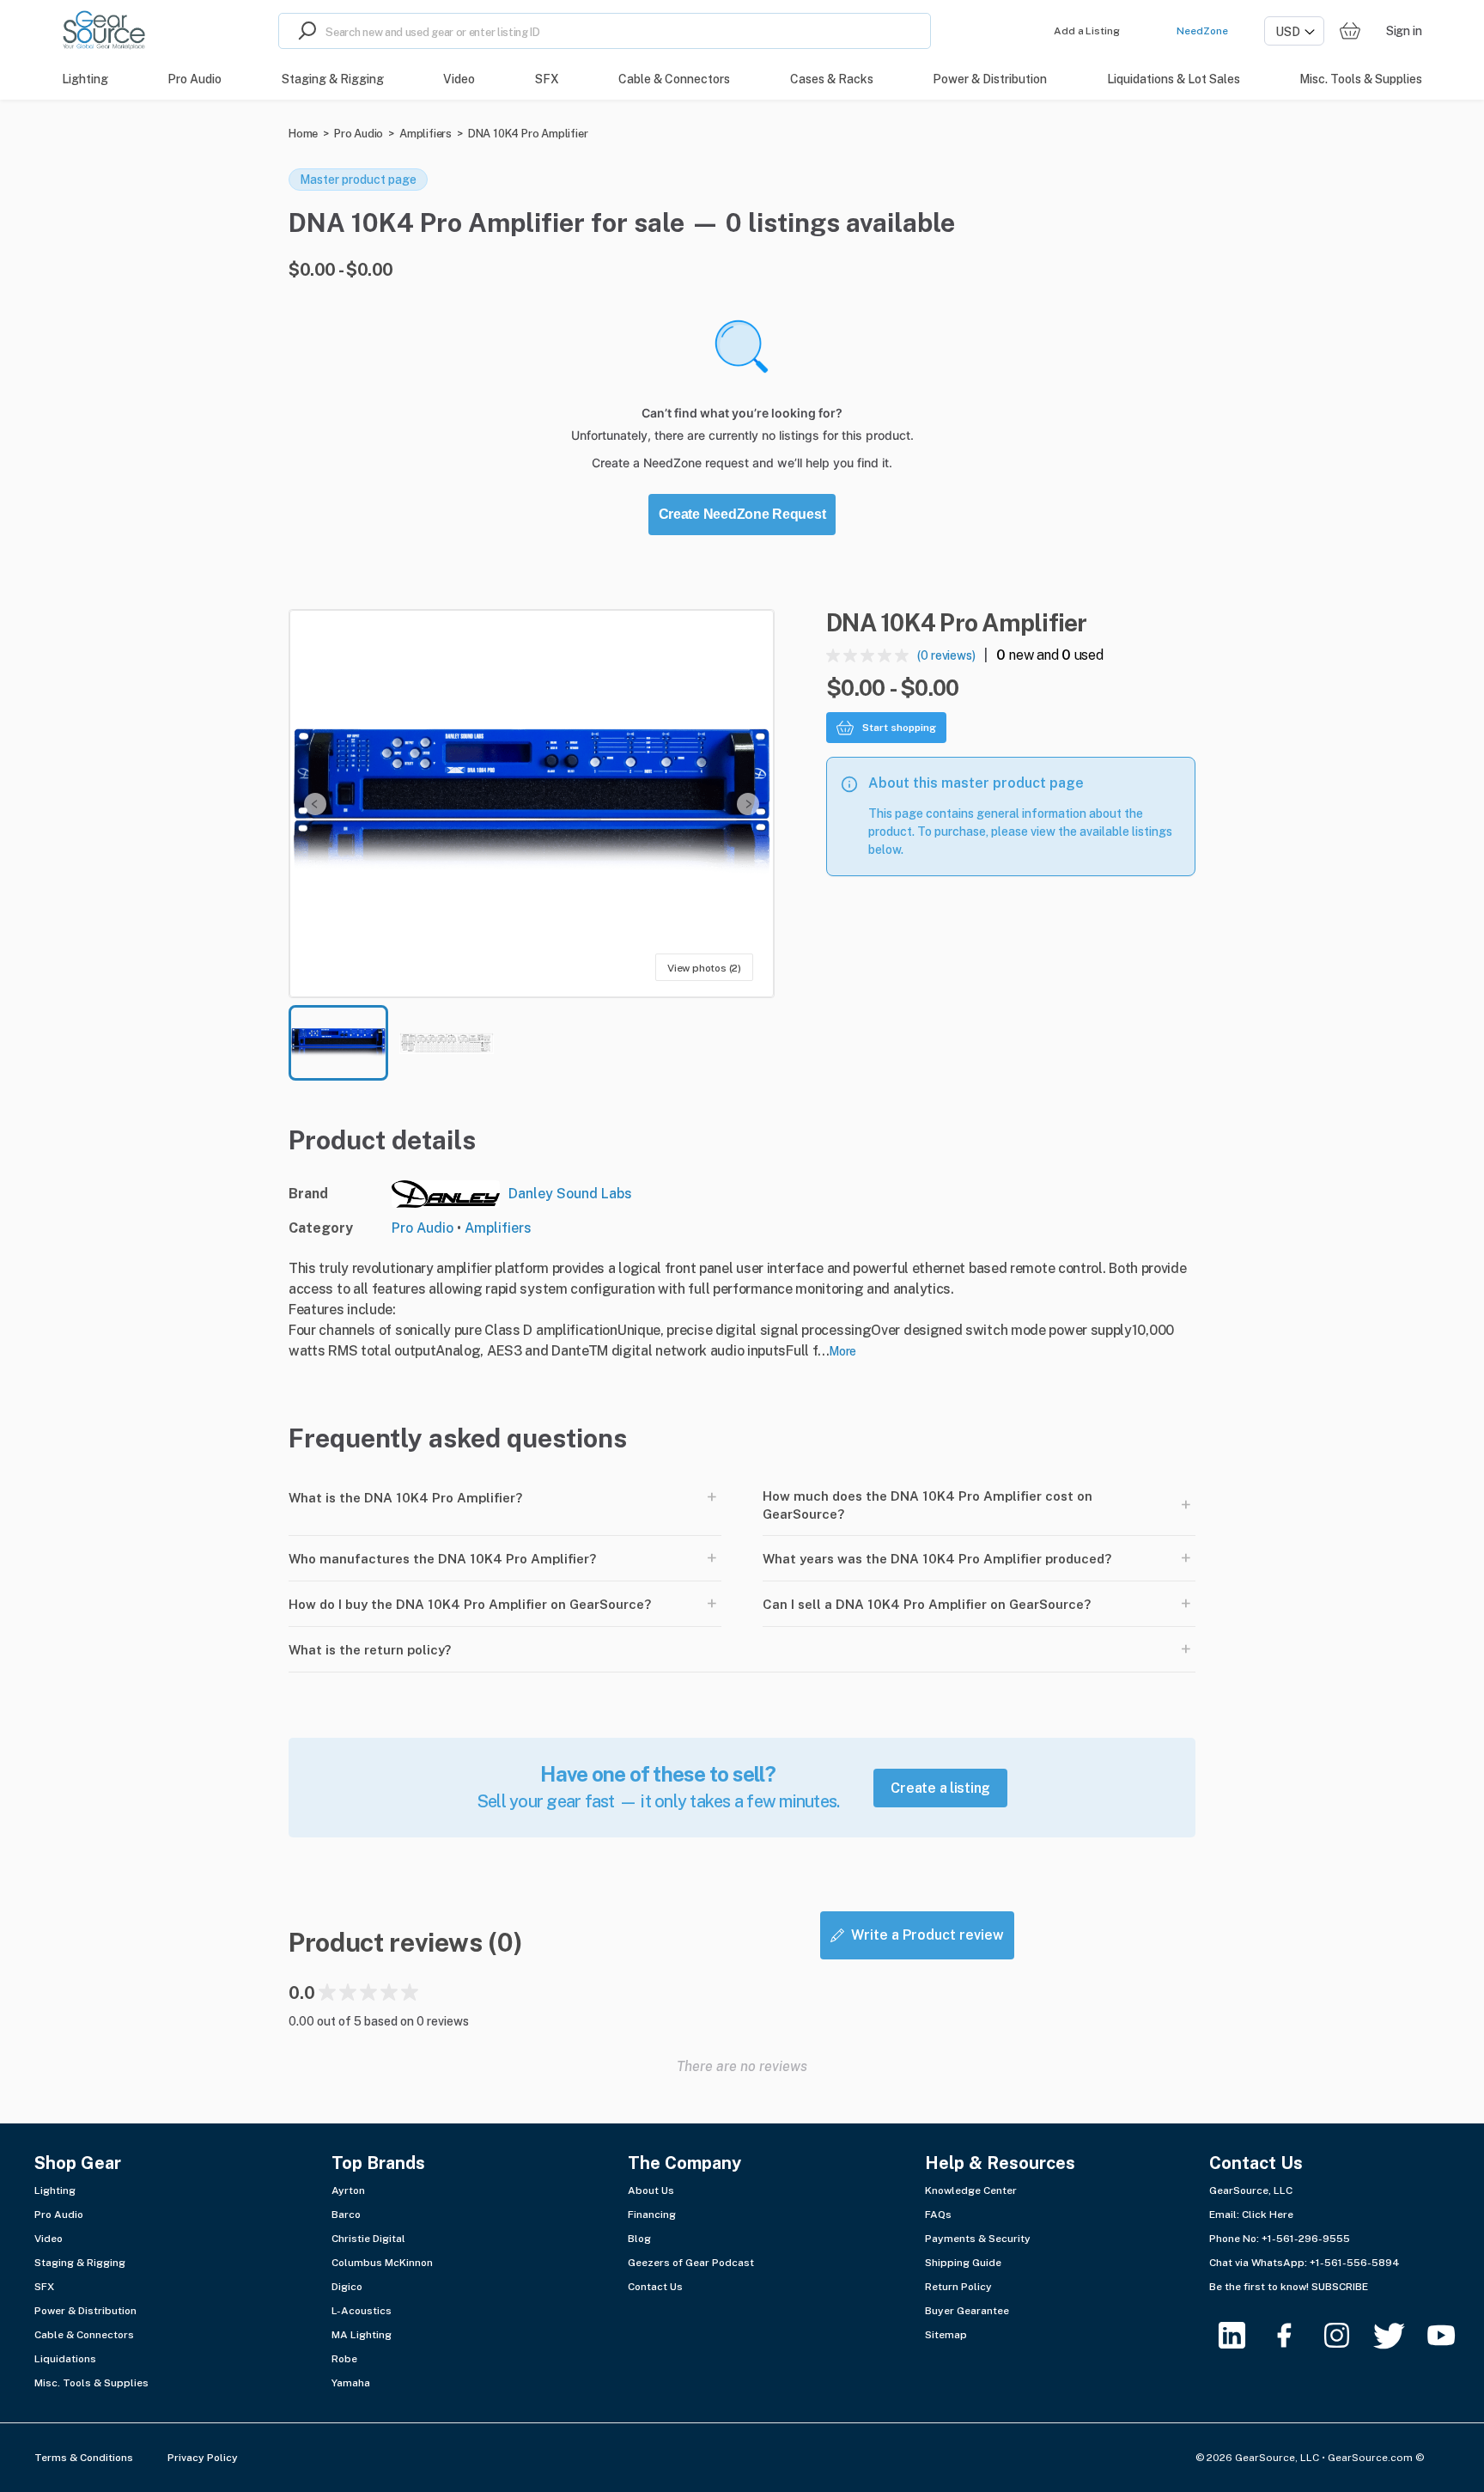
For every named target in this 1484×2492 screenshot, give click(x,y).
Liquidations (65, 2359)
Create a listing (940, 1788)
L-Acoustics (362, 2311)
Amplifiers (426, 134)
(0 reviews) (946, 655)
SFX (44, 2287)
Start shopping (899, 728)
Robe (344, 2359)
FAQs (938, 2215)
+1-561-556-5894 (1355, 2263)
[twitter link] (1399, 2335)
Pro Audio (359, 134)
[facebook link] (1295, 2335)
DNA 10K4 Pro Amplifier (528, 134)
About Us (651, 2190)
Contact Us (655, 2287)
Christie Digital (368, 2239)
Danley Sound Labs (570, 1194)
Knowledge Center (971, 2190)
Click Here (1268, 2215)
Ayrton (348, 2190)
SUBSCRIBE (1340, 2287)
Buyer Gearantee (967, 2311)
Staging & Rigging (80, 2263)
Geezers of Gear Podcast (691, 2263)
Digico (347, 2287)
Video (49, 2239)
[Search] (302, 31)
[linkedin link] (1242, 2335)
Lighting (55, 2190)
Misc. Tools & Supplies (91, 2383)
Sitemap (946, 2335)
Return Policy (958, 2287)
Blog (639, 2239)
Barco (346, 2215)
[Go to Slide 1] (338, 1043)
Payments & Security (978, 2239)
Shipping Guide (963, 2263)
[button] (532, 804)
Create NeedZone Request (742, 514)
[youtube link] (1452, 2335)
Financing (652, 2215)
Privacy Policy (203, 2458)
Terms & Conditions (84, 2458)
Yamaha (351, 2383)
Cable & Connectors (84, 2335)
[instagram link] (1347, 2335)
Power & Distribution (85, 2311)
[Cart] (1350, 31)
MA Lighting (362, 2335)
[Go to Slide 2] (447, 1043)
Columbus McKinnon (382, 2263)
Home (303, 134)
